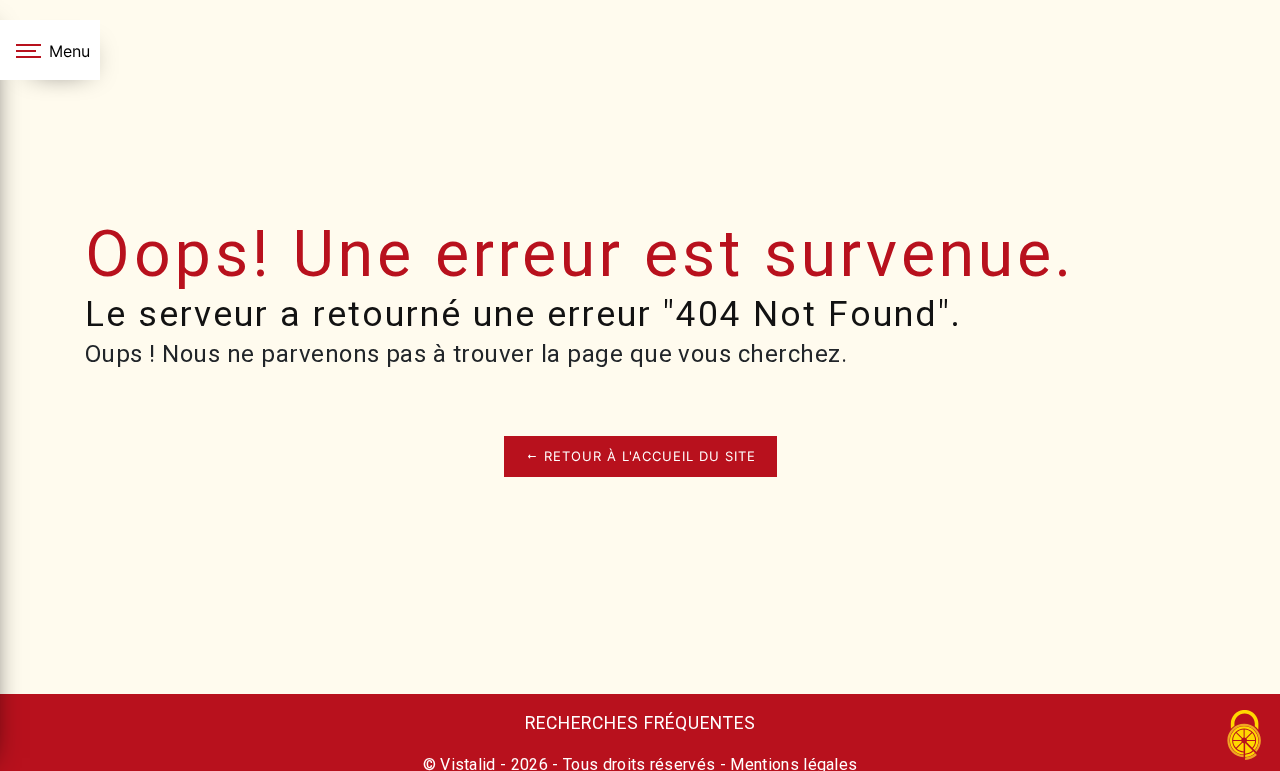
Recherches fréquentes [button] (640, 723)
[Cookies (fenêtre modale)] (1245, 736)
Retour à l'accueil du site (647, 456)
